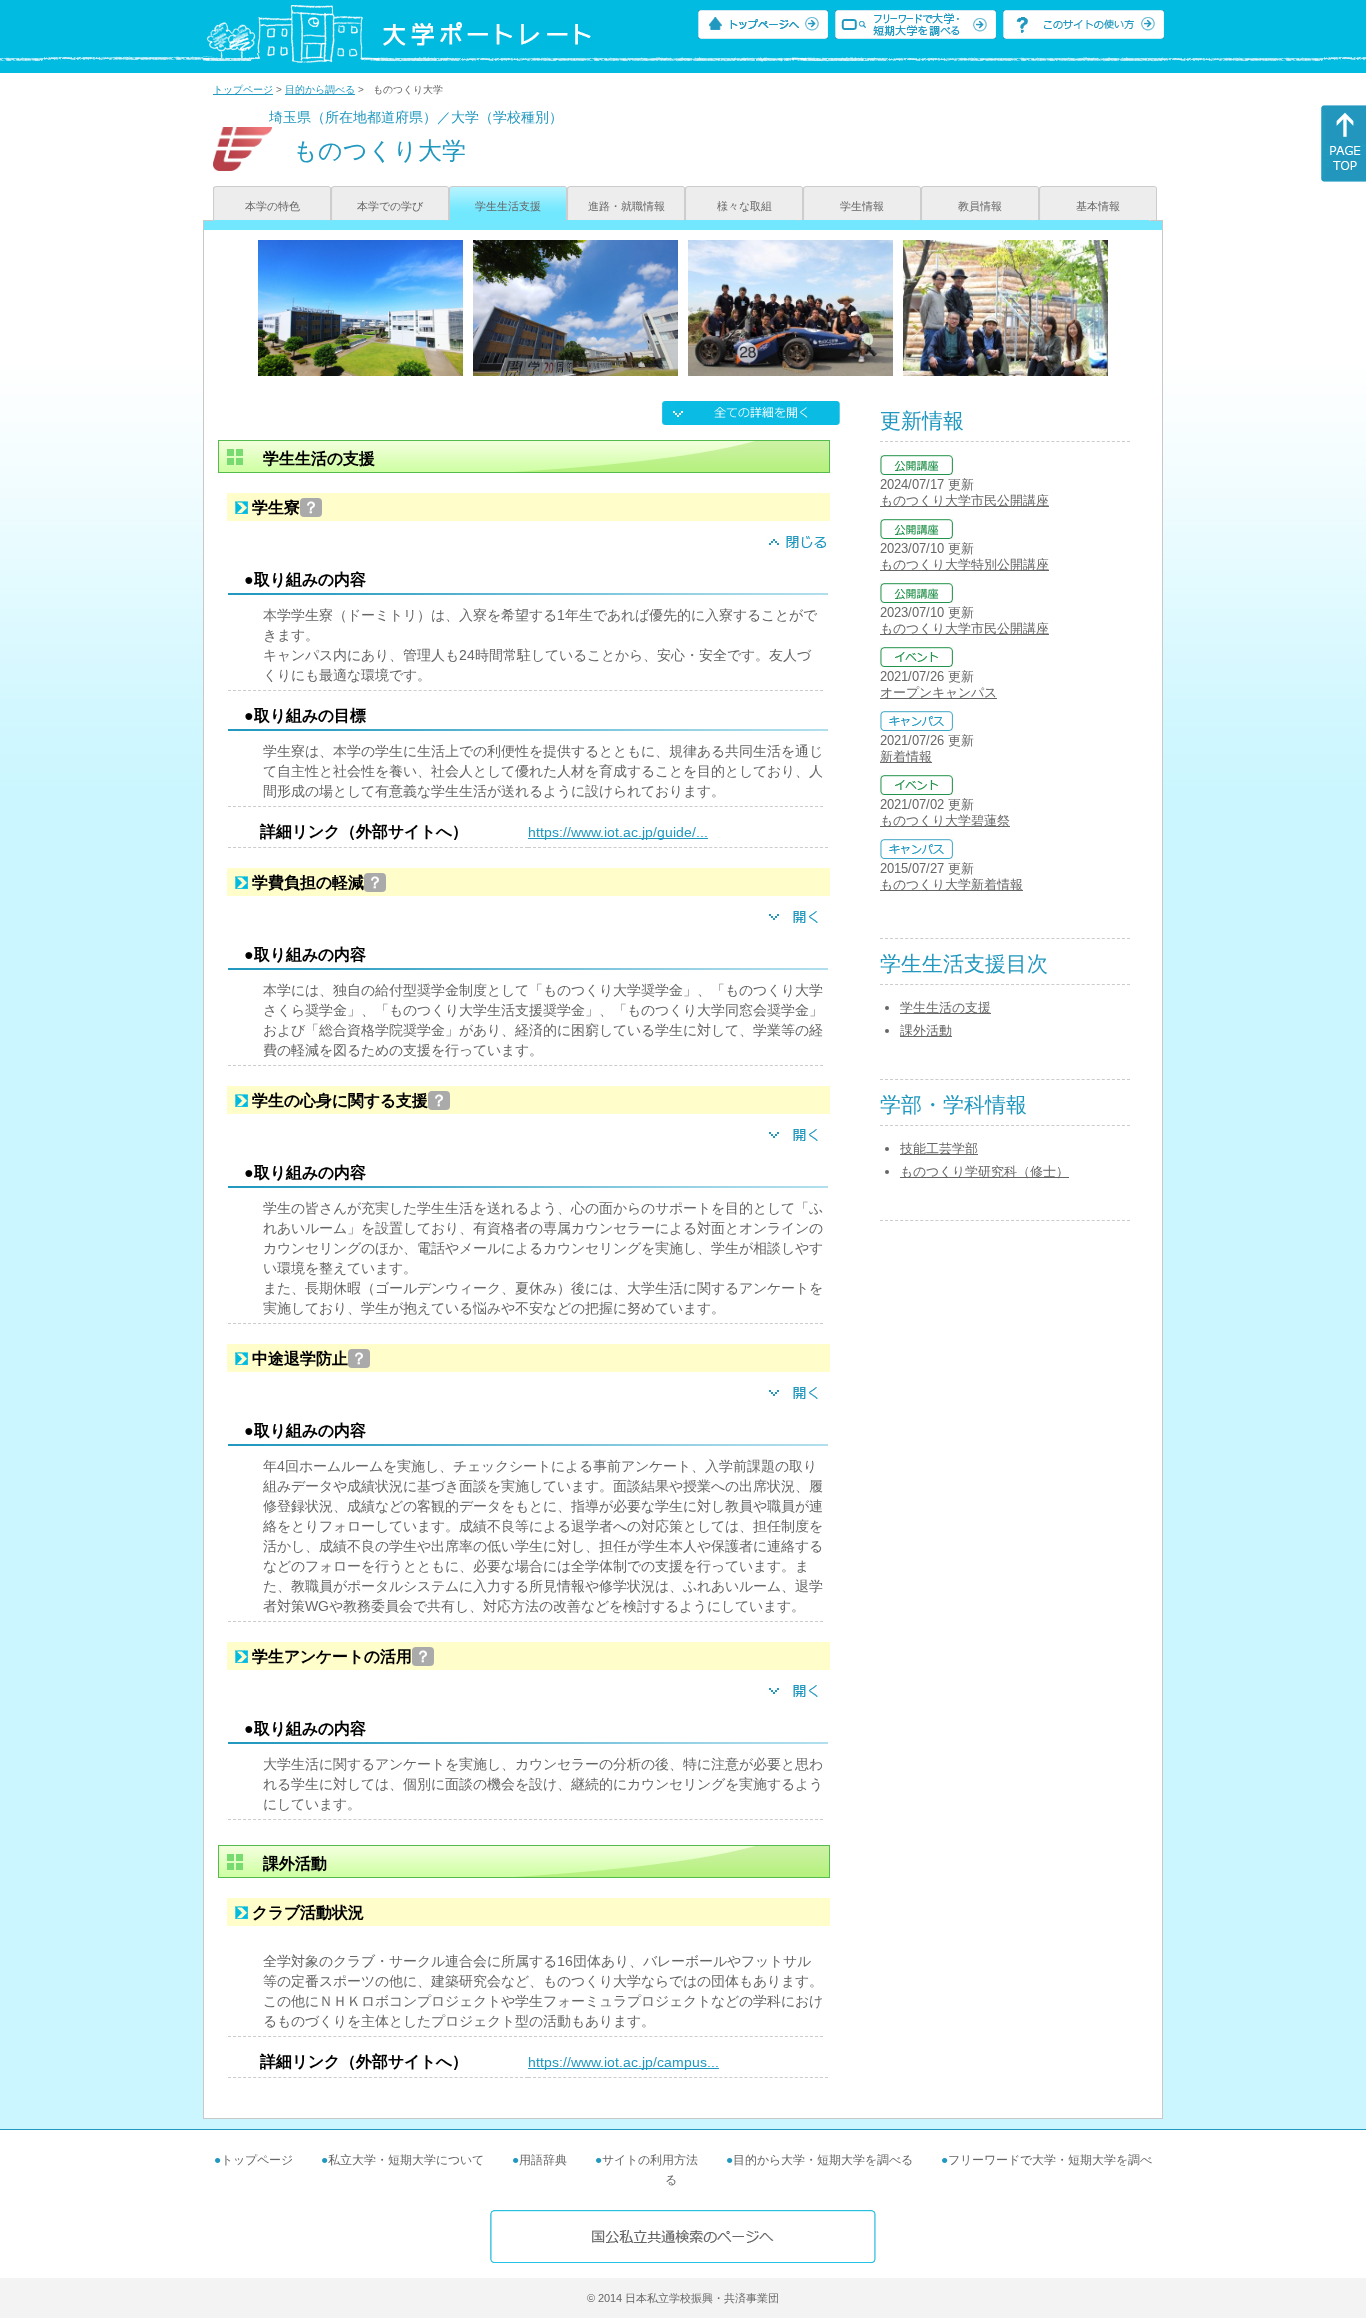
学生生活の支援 (945, 1007)
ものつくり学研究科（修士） (984, 1171)
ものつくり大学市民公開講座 (964, 500)
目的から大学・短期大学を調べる (823, 2160)
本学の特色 (272, 206)
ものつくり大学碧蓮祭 (945, 820)
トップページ (243, 89)
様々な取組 (744, 206)
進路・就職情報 (626, 206)
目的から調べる (320, 89)
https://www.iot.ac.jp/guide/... (618, 832)
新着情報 (906, 756)
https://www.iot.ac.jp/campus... (623, 2062)
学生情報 (862, 206)
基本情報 (1098, 206)
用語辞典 (543, 2160)
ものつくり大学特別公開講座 (964, 564)
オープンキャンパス (938, 692)
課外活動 (926, 1030)
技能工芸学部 (939, 1148)
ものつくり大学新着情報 (951, 884)
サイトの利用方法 (650, 2160)
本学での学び (390, 206)
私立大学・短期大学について (406, 2160)
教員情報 (980, 206)
